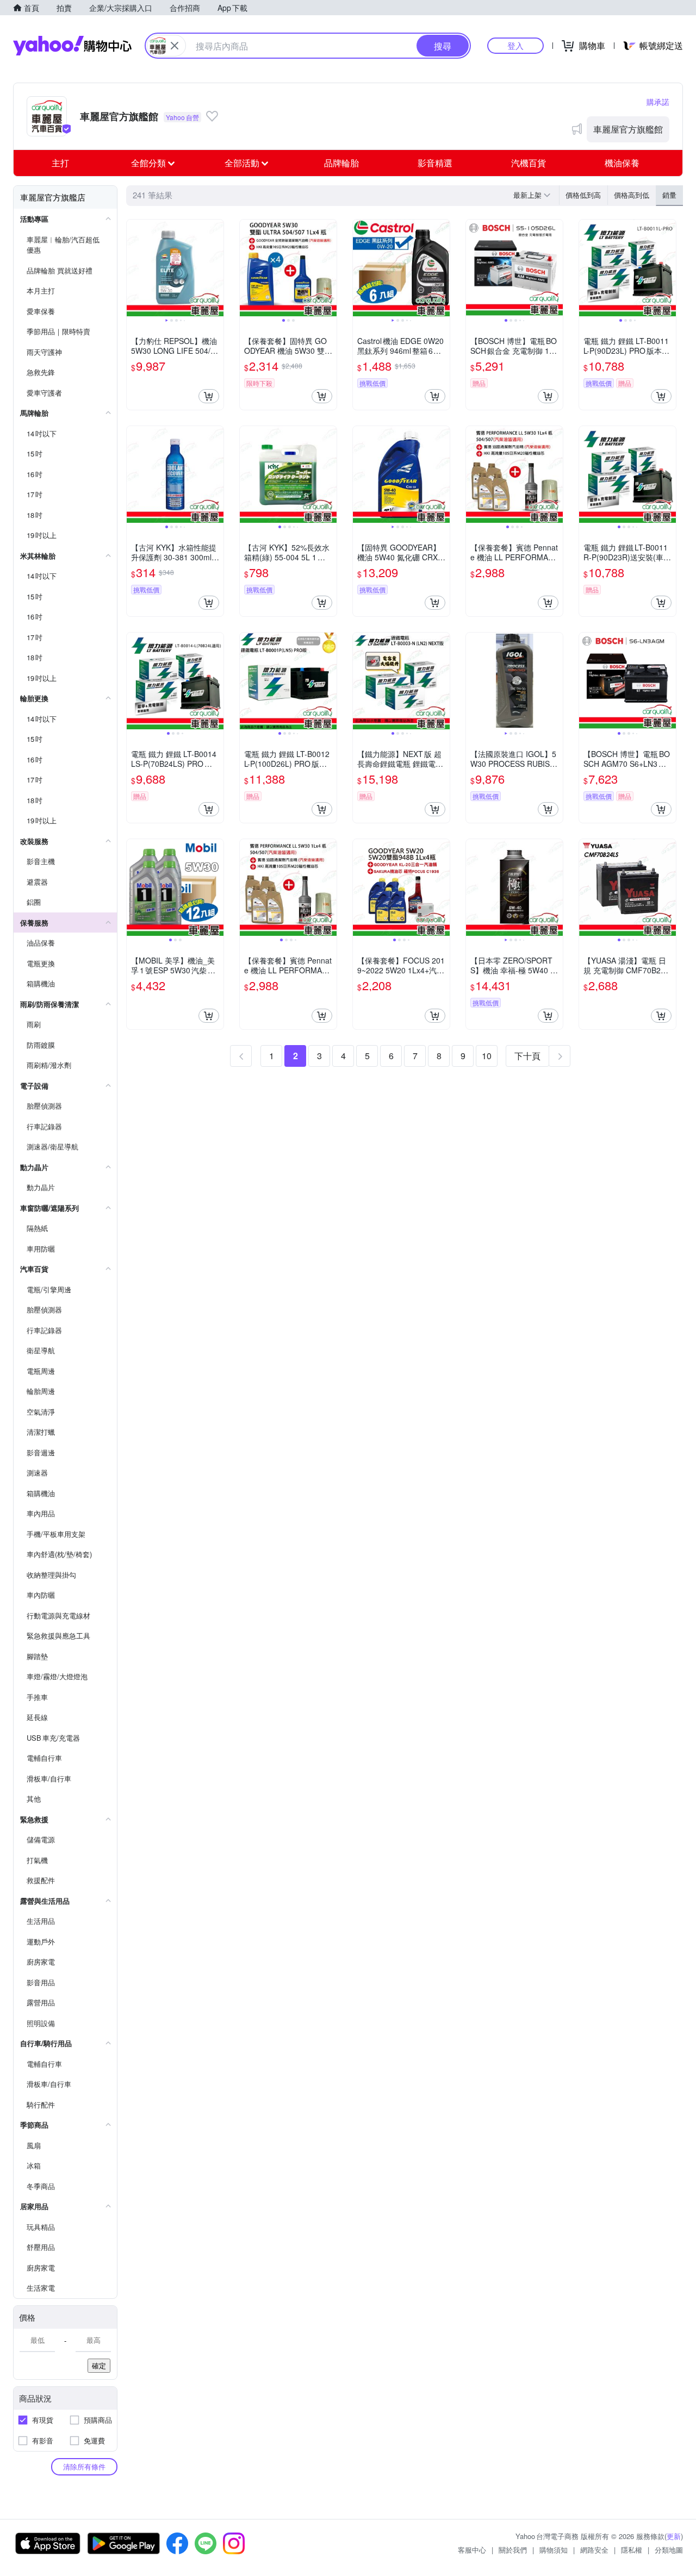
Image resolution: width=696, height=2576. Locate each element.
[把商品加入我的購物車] (209, 396)
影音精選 (435, 163)
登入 (515, 45)
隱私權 (632, 2550)
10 (487, 1056)
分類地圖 (669, 2550)
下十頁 (527, 1056)
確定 (99, 2365)
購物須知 (554, 2550)
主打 (60, 163)
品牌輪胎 (341, 163)
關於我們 (513, 2550)
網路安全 (594, 2550)
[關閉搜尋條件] (175, 46)
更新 (674, 2536)
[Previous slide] (134, 268)
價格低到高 (583, 195)
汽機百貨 (529, 163)
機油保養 (622, 163)
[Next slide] (216, 268)
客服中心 (472, 2550)
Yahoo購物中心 (72, 46)
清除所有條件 (84, 2466)
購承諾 (658, 102)
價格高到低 (632, 195)
